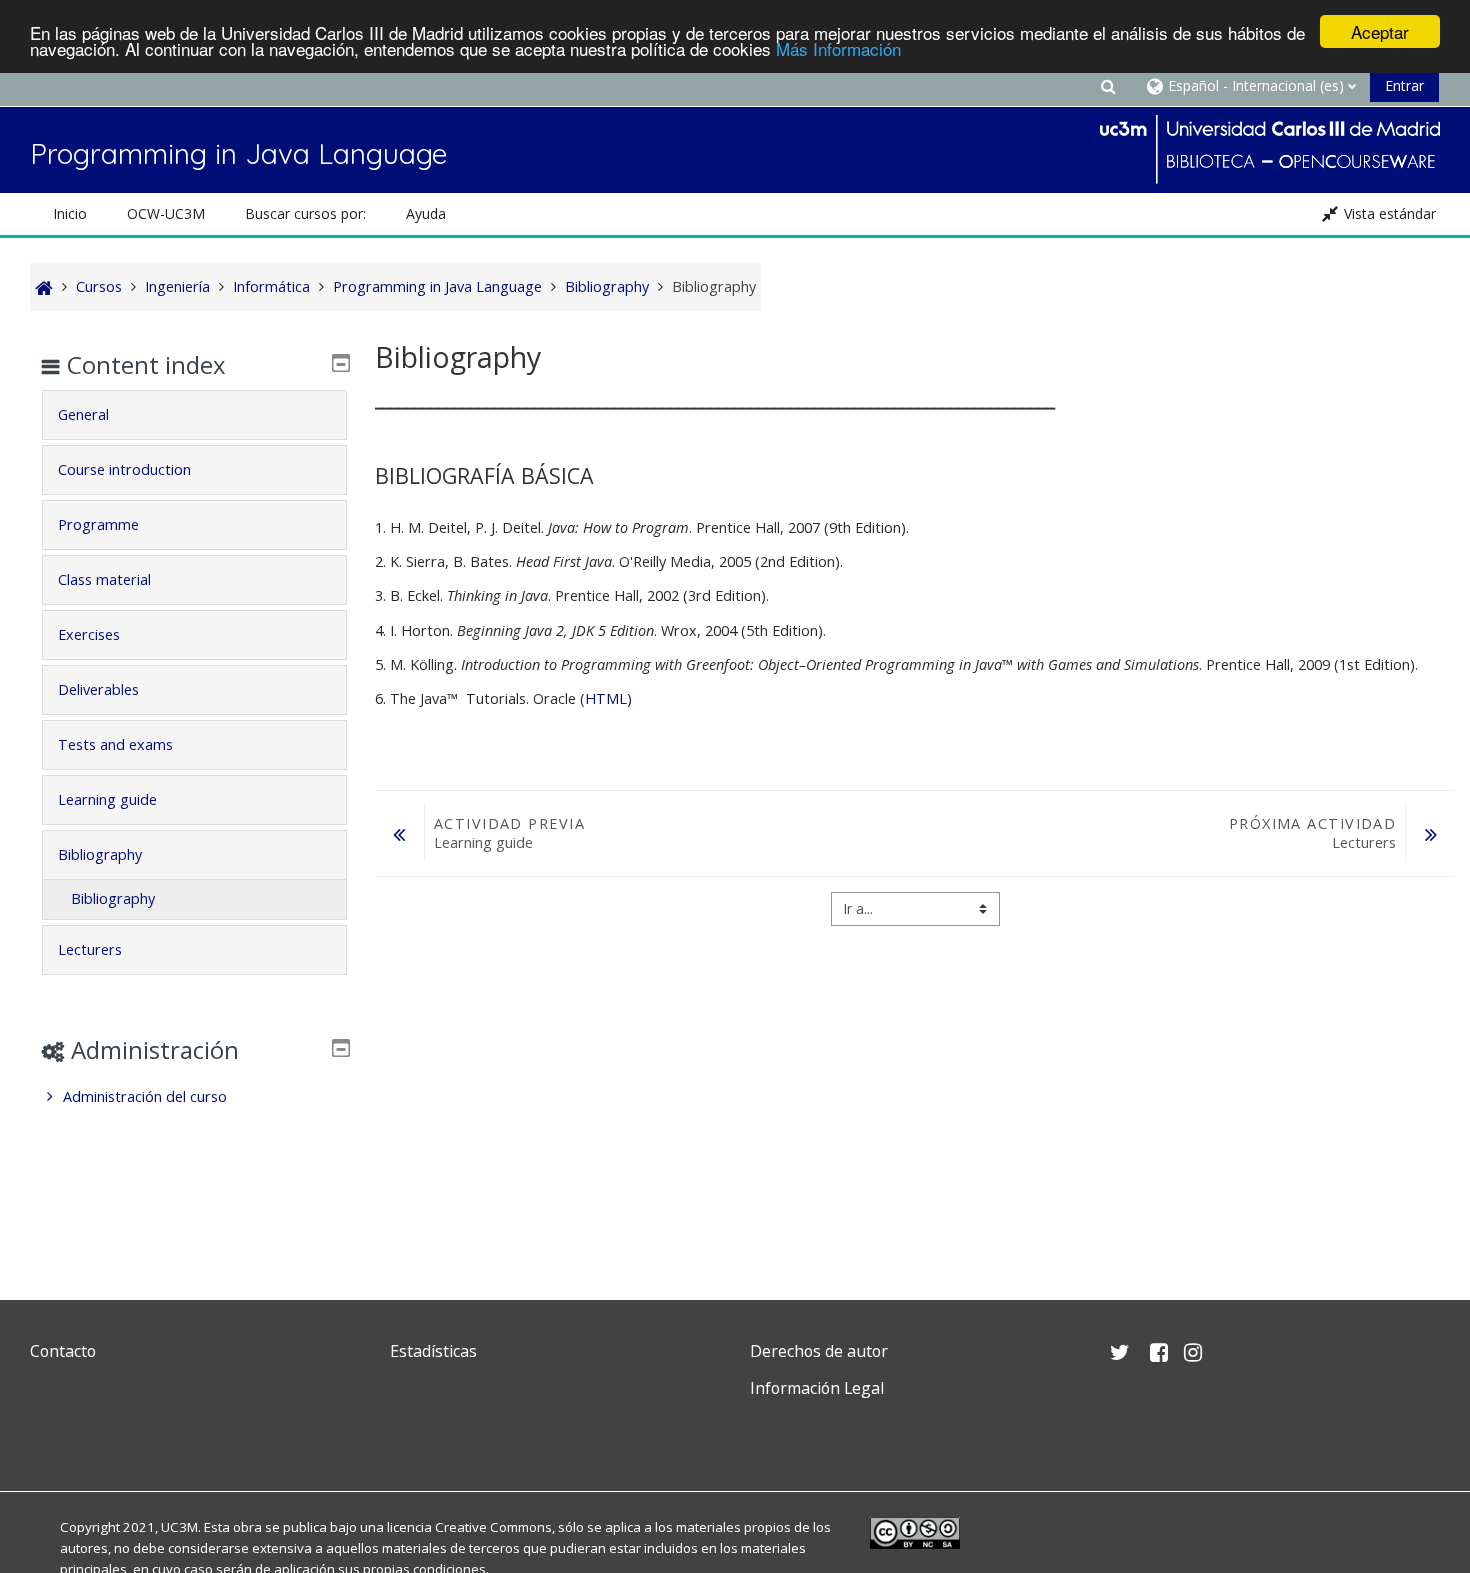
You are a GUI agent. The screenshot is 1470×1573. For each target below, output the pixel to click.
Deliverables (98, 689)
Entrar (1404, 85)
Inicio (70, 213)
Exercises (89, 634)
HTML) (608, 698)
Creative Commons (493, 1527)
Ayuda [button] (426, 213)
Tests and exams (115, 744)
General (83, 414)
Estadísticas (433, 1351)
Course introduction (124, 469)
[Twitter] (50, 1435)
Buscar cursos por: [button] (305, 213)
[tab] (194, 415)
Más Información (838, 49)
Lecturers (90, 949)
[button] (1108, 85)
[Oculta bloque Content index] (341, 363)
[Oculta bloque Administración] (341, 1048)
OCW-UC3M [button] (166, 213)
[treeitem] (194, 1097)
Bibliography (100, 854)
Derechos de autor (819, 1351)
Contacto (63, 1351)
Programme (98, 524)
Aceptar (1380, 31)
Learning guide (107, 799)
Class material (104, 579)
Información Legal (817, 1388)
